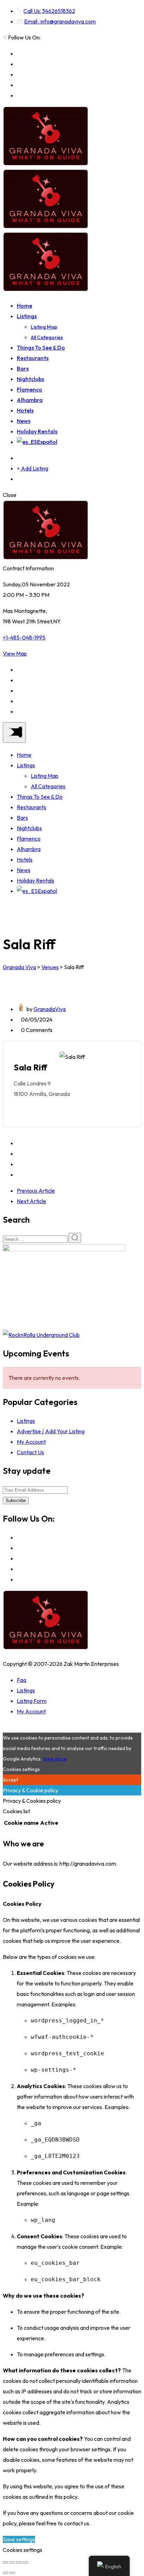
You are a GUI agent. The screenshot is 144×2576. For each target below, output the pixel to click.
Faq (21, 1680)
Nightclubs (30, 379)
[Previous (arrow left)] (6, 2573)
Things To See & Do (41, 347)
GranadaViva (50, 1009)
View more (55, 1759)
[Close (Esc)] (6, 2562)
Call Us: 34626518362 (49, 11)
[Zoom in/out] (26, 2562)
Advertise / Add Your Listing (51, 1431)
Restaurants (33, 358)
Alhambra (30, 400)
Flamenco (30, 389)
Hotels (25, 410)
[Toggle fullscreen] (19, 2562)
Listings (27, 316)
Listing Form (32, 1701)
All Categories (47, 337)
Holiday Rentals (37, 431)
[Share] (12, 2562)
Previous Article (36, 1191)
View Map (15, 653)
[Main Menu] (14, 733)
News (24, 421)
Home (24, 306)
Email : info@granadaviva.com (60, 21)
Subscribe (16, 1501)
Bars (23, 368)
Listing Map (44, 327)
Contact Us (30, 1452)
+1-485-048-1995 (24, 637)
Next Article (31, 1201)
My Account (31, 1442)
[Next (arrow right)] (12, 2573)
